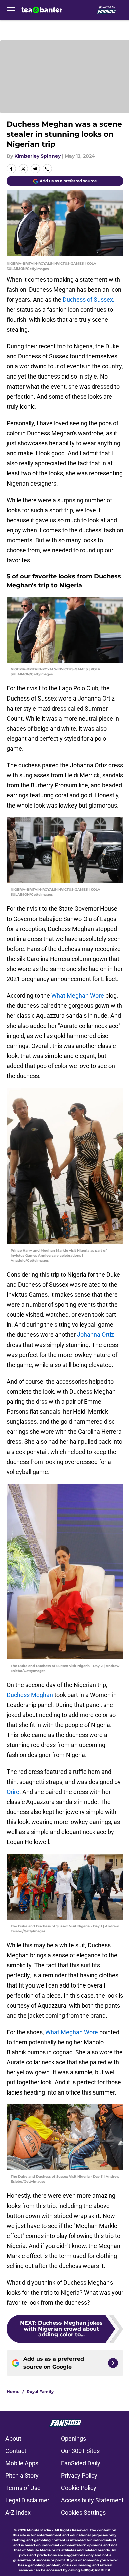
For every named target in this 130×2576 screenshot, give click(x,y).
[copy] (47, 169)
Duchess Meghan (30, 1695)
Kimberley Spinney (37, 156)
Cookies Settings (83, 2513)
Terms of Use (23, 2488)
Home (13, 2392)
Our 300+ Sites (80, 2451)
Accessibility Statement (92, 2500)
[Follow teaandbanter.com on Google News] (113, 2363)
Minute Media (39, 2530)
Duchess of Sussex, (88, 299)
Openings (73, 2438)
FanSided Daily (81, 2463)
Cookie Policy (79, 2488)
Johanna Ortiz (95, 1335)
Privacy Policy (79, 2476)
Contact (16, 2451)
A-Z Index (18, 2513)
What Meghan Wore (78, 996)
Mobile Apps (22, 2463)
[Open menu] (11, 10)
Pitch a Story (22, 2476)
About (13, 2438)
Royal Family (40, 2392)
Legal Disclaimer (27, 2500)
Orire (13, 1792)
